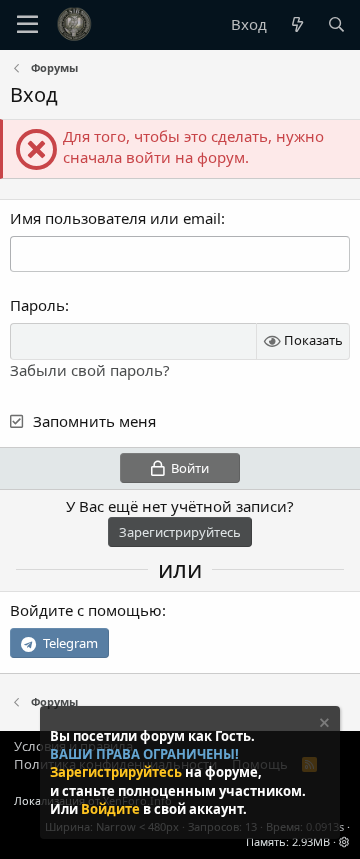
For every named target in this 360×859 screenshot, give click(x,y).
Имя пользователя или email (115, 218)
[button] (344, 841)
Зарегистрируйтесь (117, 772)
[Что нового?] (296, 24)
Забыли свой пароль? (90, 370)
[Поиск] (336, 24)
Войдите (112, 809)
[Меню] (27, 25)
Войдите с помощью (86, 610)
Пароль (37, 305)
